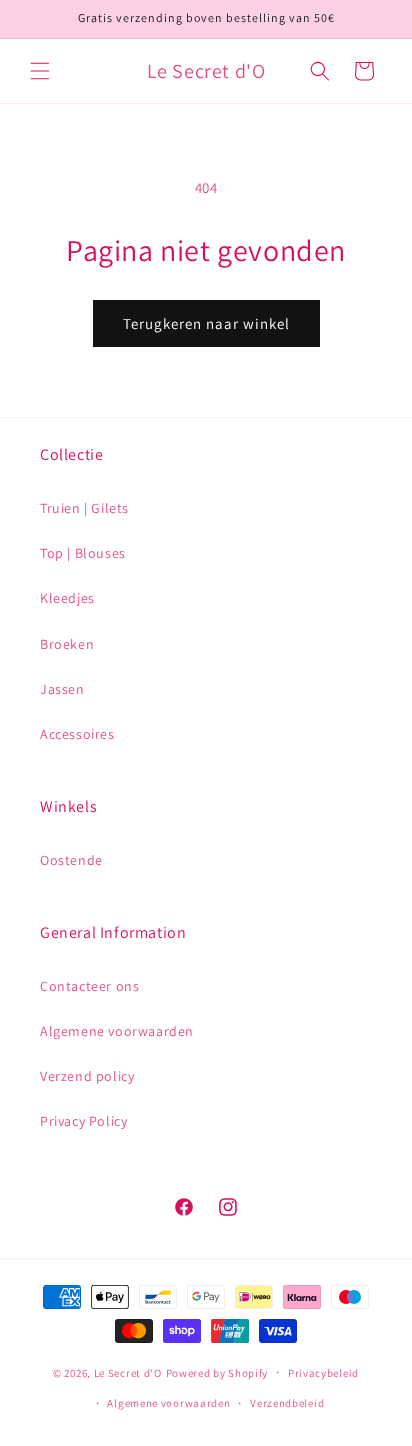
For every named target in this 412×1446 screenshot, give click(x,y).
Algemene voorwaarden (117, 1031)
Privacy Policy (83, 1121)
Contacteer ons (89, 986)
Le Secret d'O (128, 1373)
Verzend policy (87, 1076)
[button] (40, 71)
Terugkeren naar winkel (206, 323)
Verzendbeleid (287, 1403)
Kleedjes (67, 598)
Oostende (71, 860)
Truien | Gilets (84, 508)
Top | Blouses (83, 553)
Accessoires (77, 734)
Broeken (67, 644)
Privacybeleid (323, 1373)
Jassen (62, 689)
